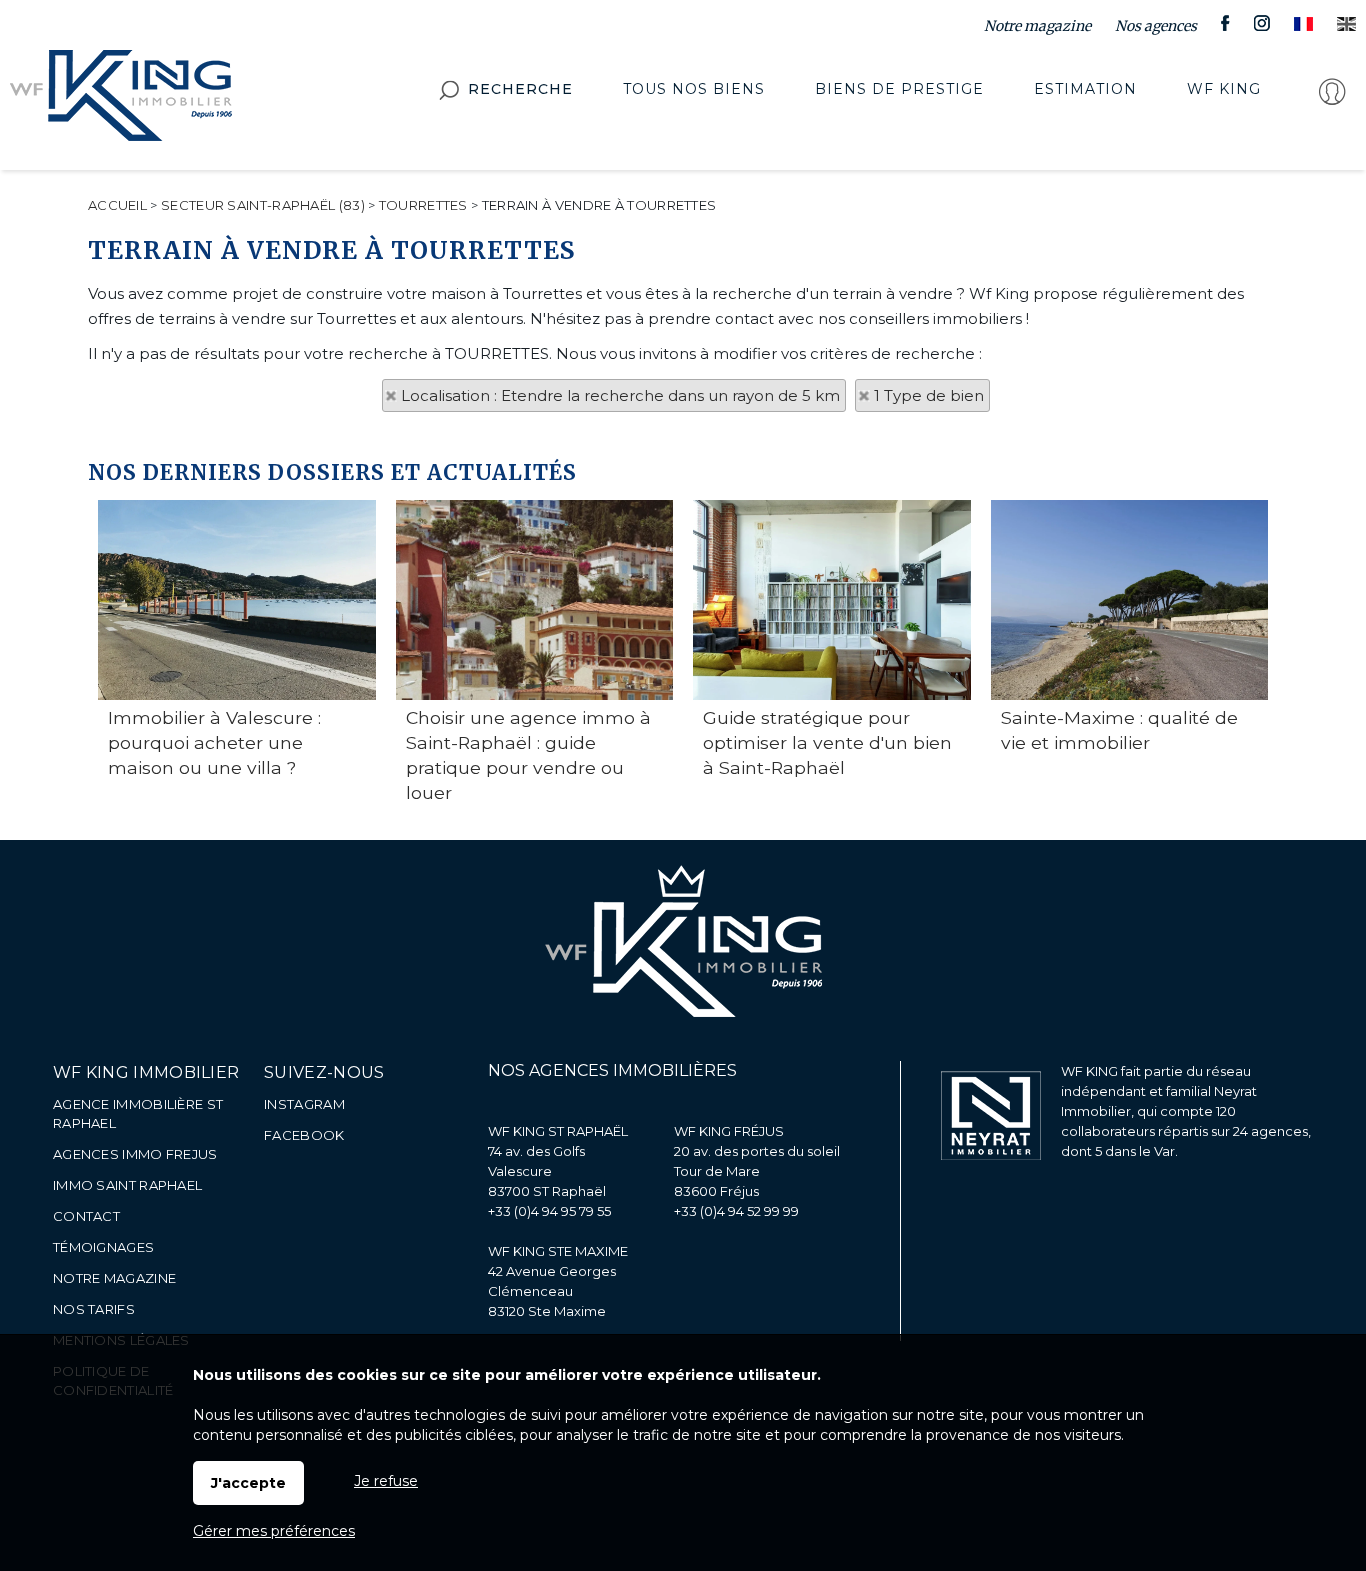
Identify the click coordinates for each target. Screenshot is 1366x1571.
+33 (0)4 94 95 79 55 (549, 1211)
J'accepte (248, 1483)
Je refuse (386, 1481)
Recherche (520, 89)
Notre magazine (1037, 26)
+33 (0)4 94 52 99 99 (736, 1211)
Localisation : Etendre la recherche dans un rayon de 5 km (620, 395)
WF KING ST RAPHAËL (558, 1131)
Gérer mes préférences (274, 1531)
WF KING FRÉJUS (729, 1131)
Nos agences (1156, 26)
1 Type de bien (929, 395)
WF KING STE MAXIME (558, 1251)
